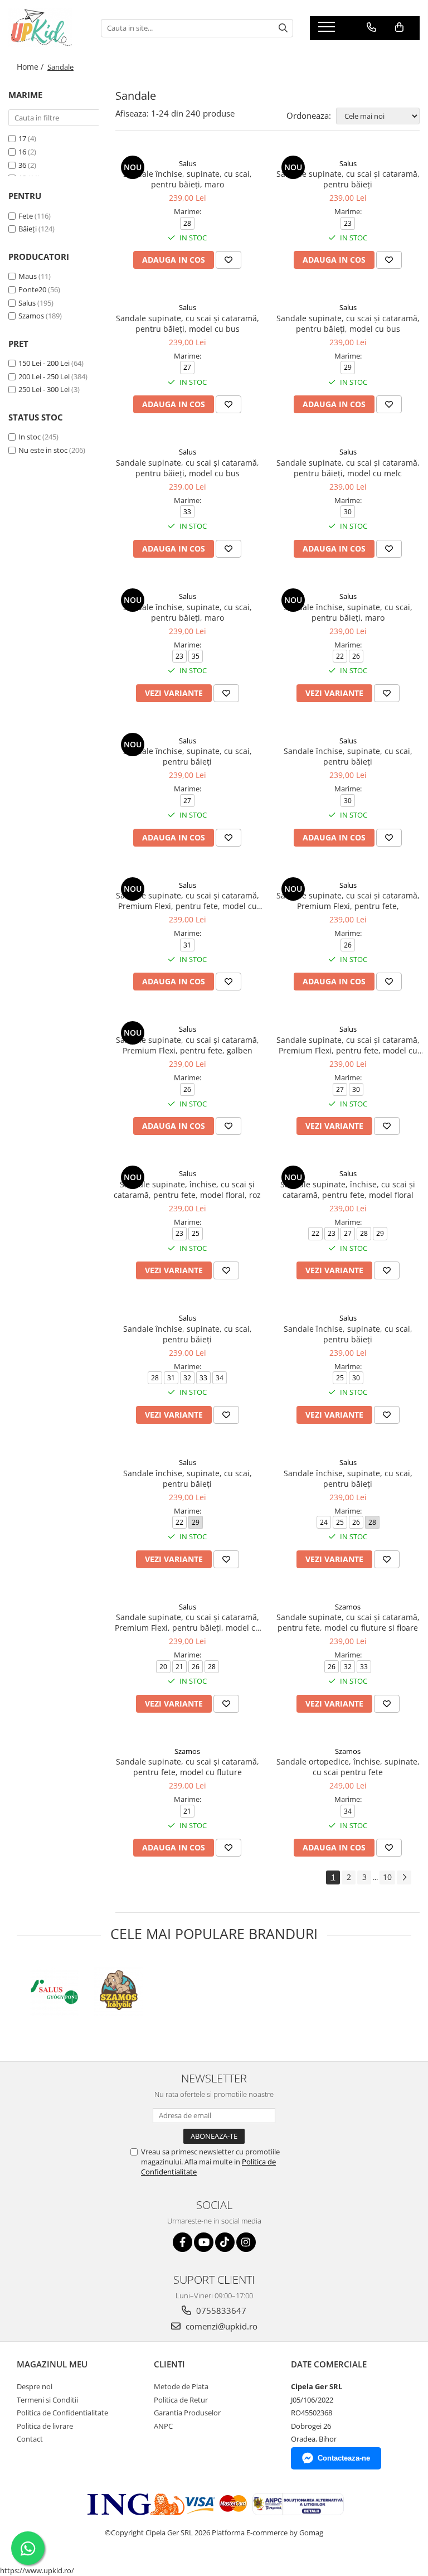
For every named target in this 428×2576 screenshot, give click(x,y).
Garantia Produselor (187, 2413)
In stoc (30, 437)
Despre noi (35, 2386)
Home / (31, 67)
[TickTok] (225, 2242)
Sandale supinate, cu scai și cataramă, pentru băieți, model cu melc (348, 468)
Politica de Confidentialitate (62, 2413)
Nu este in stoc (43, 450)
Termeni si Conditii (47, 2400)
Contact (30, 2439)
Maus (28, 276)
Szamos (31, 316)
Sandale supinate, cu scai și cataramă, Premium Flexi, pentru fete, (348, 901)
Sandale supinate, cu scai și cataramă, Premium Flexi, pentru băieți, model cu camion (188, 1622)
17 (22, 138)
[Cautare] (283, 28)
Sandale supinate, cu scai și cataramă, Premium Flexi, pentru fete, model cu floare (348, 1045)
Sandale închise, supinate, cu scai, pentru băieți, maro (188, 179)
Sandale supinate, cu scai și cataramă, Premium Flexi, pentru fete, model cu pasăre (188, 901)
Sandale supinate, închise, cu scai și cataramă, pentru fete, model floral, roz (187, 1190)
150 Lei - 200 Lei (44, 363)
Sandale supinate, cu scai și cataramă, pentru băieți (348, 179)
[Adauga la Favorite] (228, 260)
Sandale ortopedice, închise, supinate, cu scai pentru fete (348, 1767)
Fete (26, 216)
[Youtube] (204, 2242)
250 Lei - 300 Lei (44, 389)
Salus (27, 303)
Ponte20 (32, 289)
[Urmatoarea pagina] (404, 1877)
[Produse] (328, 30)
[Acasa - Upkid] (46, 28)
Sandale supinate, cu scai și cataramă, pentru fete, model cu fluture (188, 1767)
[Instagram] (246, 2242)
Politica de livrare (45, 2426)
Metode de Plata (181, 2386)
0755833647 (220, 2311)
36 (22, 165)
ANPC (163, 2426)
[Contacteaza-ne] (371, 27)
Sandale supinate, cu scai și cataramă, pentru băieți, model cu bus (188, 323)
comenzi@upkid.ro (220, 2326)
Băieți (28, 229)
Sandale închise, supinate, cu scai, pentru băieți (188, 756)
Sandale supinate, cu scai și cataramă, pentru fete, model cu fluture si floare (348, 1622)
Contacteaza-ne (344, 2458)
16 (22, 152)
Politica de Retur (181, 2400)
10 (387, 1877)
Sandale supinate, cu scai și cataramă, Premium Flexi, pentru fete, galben (188, 1045)
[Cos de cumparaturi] (399, 27)
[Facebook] (183, 2242)
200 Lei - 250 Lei (44, 376)
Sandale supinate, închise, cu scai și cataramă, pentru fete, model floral (348, 1190)
